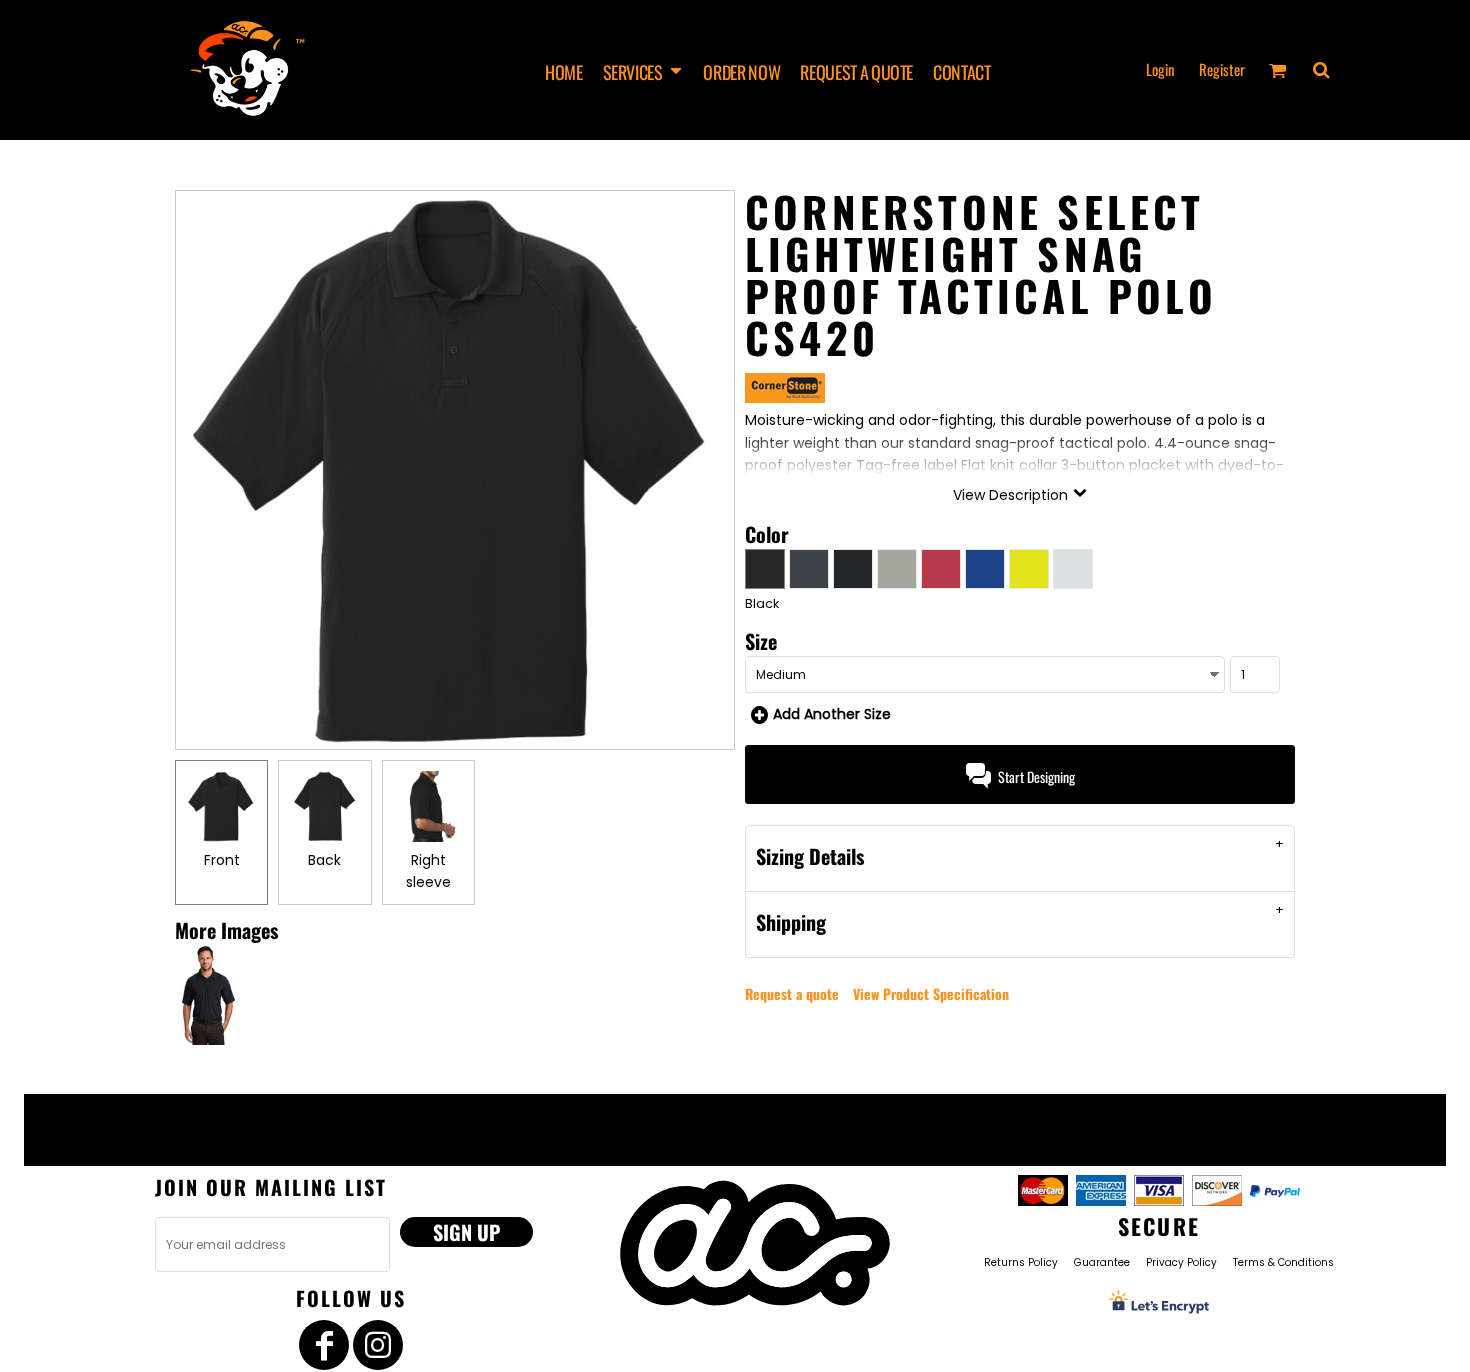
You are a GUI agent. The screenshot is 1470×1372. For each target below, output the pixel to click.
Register (1222, 69)
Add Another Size (832, 714)
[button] (643, 70)
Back (324, 860)
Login (1160, 69)
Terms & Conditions (1283, 1262)
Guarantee (1102, 1262)
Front (222, 860)
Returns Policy (1021, 1262)
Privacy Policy (1181, 1262)
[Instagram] (378, 1345)
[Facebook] (324, 1345)
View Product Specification (931, 993)
